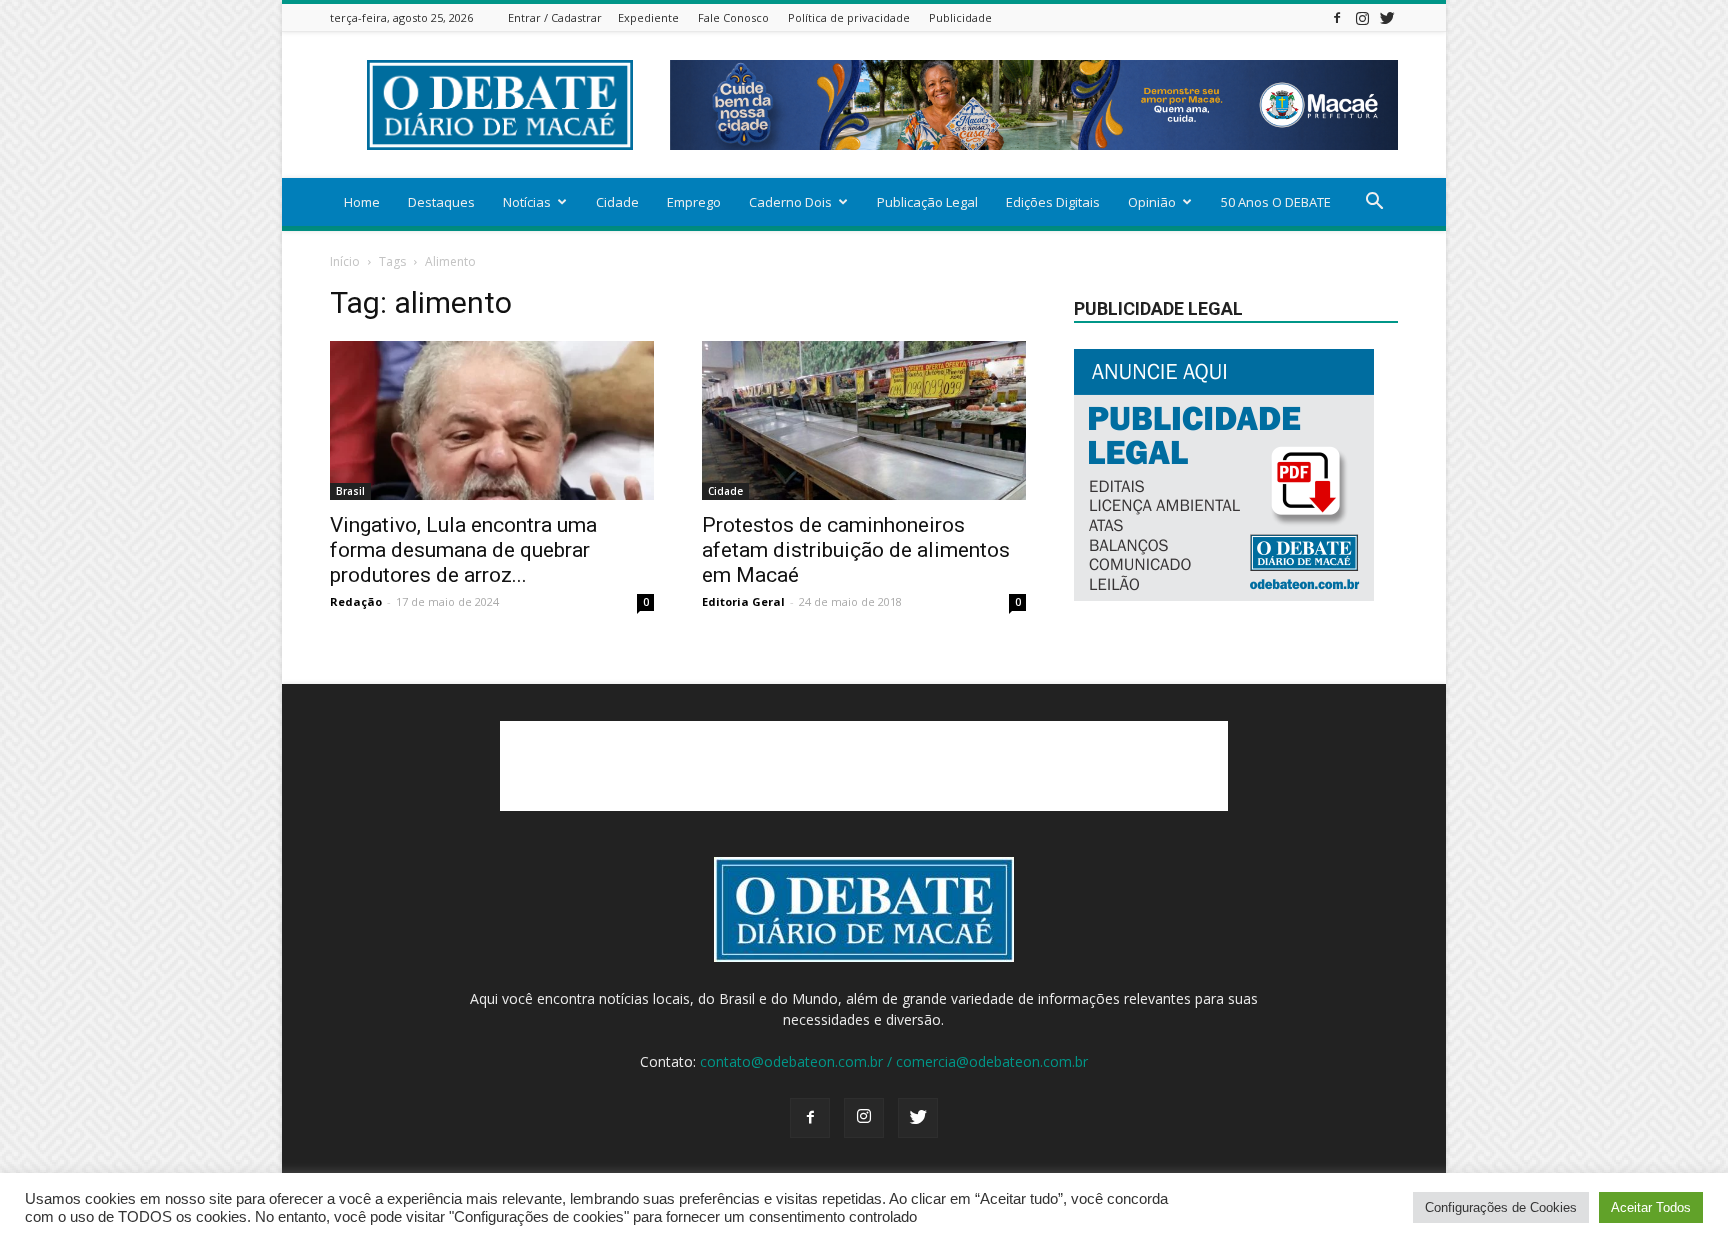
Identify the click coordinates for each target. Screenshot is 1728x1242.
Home (362, 202)
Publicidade (960, 17)
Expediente (648, 17)
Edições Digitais (1053, 202)
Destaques (441, 202)
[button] (1374, 203)
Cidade (617, 202)
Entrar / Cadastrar (555, 17)
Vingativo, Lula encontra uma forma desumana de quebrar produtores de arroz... (463, 550)
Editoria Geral (743, 601)
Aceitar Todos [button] (1651, 1207)
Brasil (350, 491)
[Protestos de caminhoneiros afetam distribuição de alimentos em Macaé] (864, 420)
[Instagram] (1362, 17)
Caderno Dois (790, 202)
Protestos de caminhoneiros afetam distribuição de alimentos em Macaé (856, 550)
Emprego (694, 202)
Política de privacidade (849, 17)
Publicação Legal (927, 202)
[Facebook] (1337, 17)
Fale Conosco (733, 17)
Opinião (1152, 202)
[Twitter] (1387, 17)
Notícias (527, 202)
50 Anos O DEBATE (1276, 202)
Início (345, 261)
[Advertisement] (864, 766)
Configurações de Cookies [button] (1501, 1207)
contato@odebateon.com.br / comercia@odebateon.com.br (894, 1061)
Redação (356, 601)
